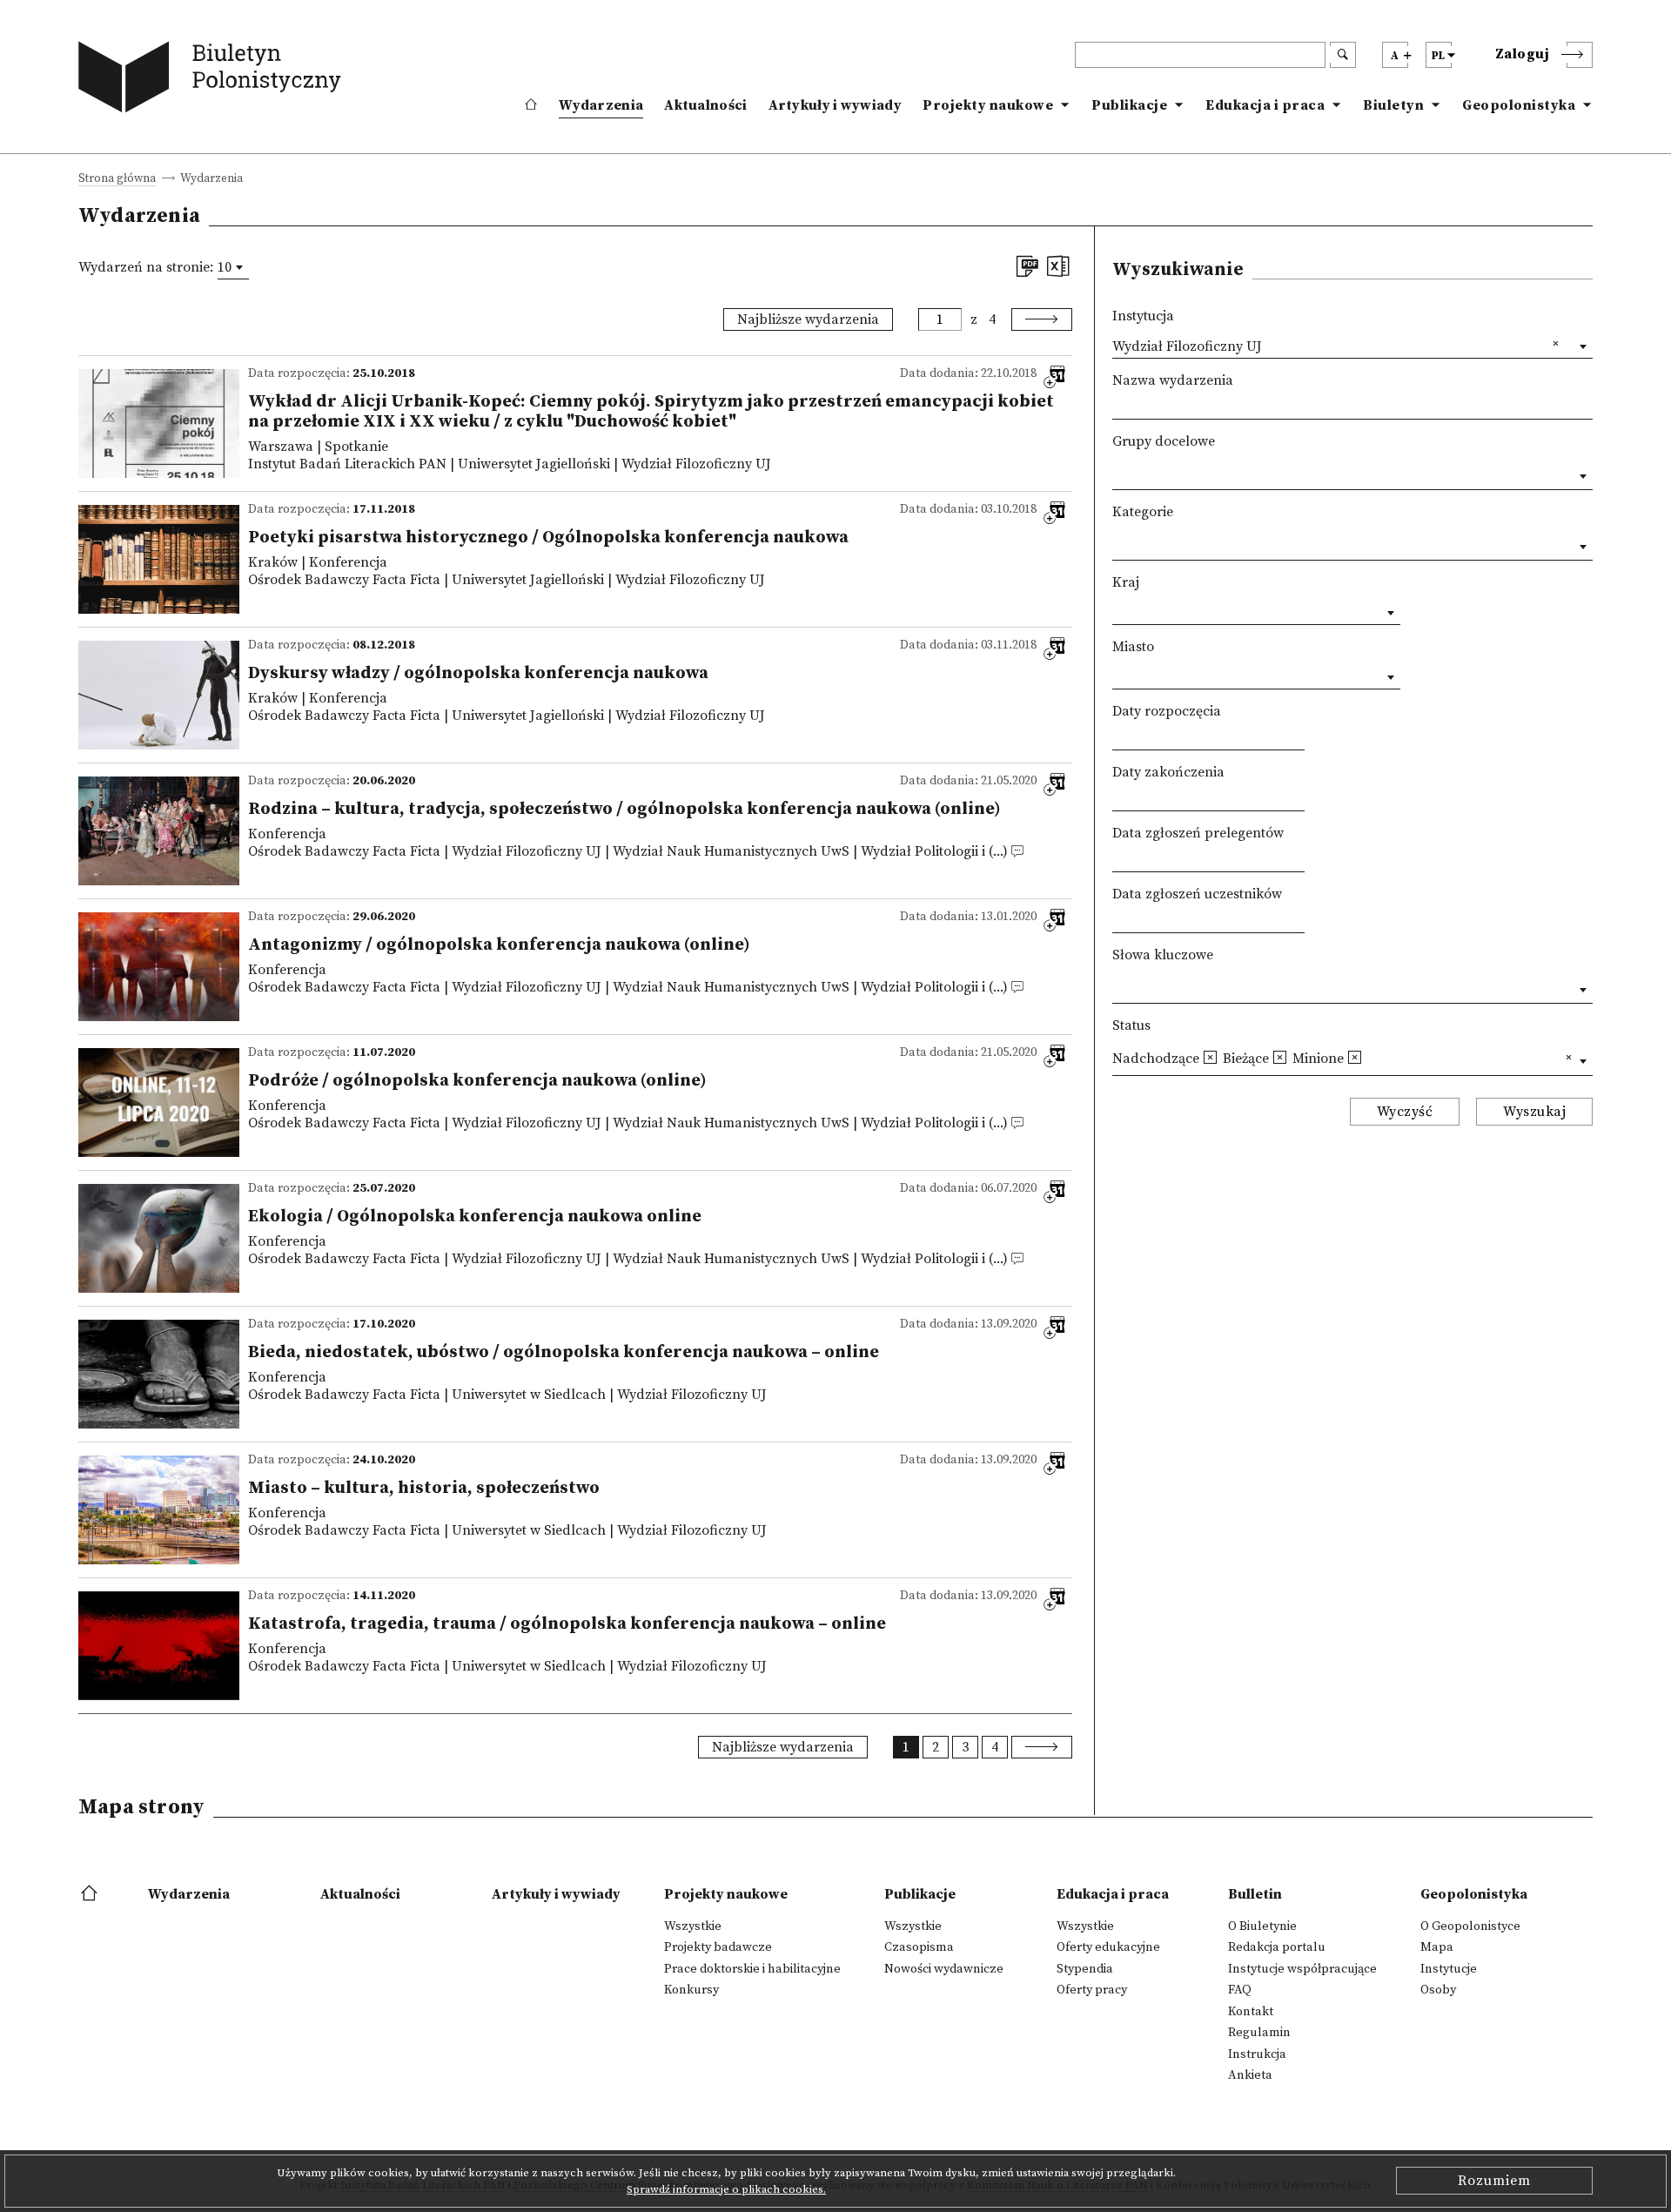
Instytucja (1143, 316)
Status (1131, 1025)
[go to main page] (214, 81)
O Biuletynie (1262, 1926)
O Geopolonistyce (1470, 1926)
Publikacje (1129, 105)
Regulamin (1259, 2033)
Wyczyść (1405, 1112)
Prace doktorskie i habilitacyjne (752, 1969)
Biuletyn (1393, 105)
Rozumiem (1494, 2181)
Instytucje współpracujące (1302, 1969)
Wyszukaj (1534, 1112)
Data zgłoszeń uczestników (1197, 894)
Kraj (1126, 582)
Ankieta (1250, 2075)
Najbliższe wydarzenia (808, 319)
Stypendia (1085, 1969)
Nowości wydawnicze (944, 1969)
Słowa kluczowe (1163, 955)
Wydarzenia (601, 105)
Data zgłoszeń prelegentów (1198, 833)
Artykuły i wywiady (835, 105)
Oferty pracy (1092, 1990)
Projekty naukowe (988, 105)
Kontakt (1251, 2012)
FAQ (1240, 1990)
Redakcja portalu (1277, 1947)
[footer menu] (91, 1894)
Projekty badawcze (718, 1947)
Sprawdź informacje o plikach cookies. (726, 2189)
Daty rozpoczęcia (1167, 711)
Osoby (1438, 1990)
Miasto (1133, 647)
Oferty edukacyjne (1108, 1947)
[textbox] (1117, 473)
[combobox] (233, 267)
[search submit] (1343, 55)
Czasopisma (919, 1947)
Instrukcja (1257, 2054)
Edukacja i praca (1265, 105)
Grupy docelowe (1164, 441)
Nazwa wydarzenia (1173, 380)
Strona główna (117, 180)
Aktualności (705, 105)
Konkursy (691, 1990)
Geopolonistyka (1519, 105)
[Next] (1042, 319)
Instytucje (1449, 1969)
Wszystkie (693, 1926)
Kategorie (1143, 512)
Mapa (1437, 1947)
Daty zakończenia (1168, 772)
